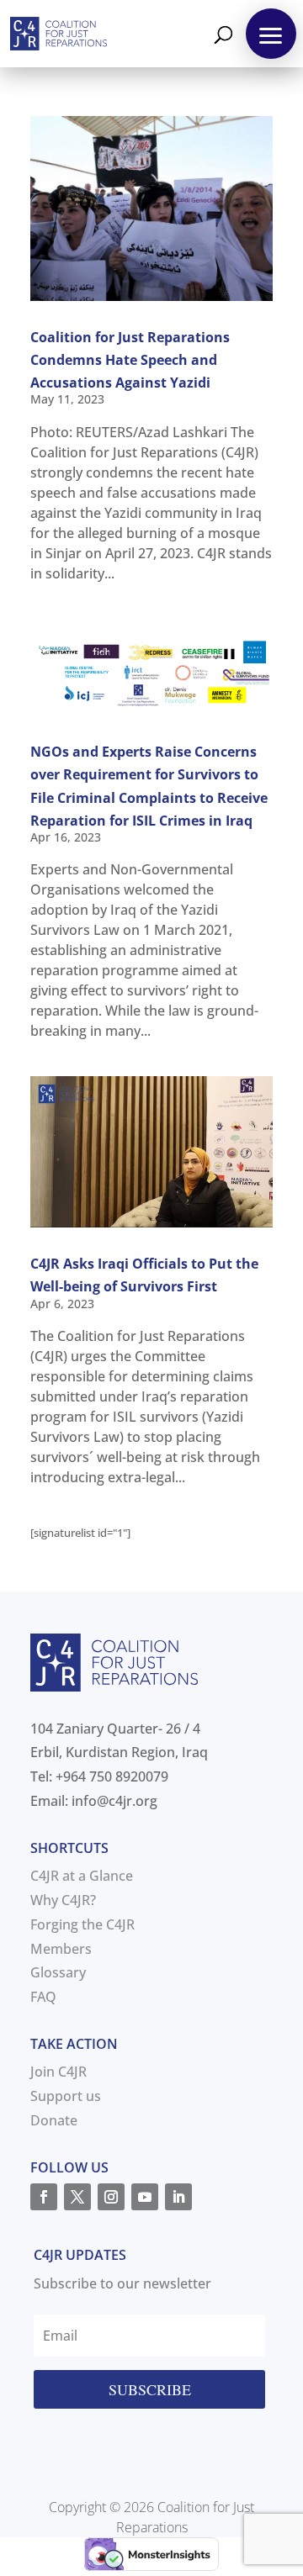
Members (61, 1949)
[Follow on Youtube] (145, 2197)
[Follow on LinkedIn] (178, 2197)
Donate (54, 2120)
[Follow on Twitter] (77, 2197)
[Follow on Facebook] (44, 2197)
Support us (66, 2096)
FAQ (43, 1997)
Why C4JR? (63, 1900)
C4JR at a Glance (82, 1876)
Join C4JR (58, 2072)
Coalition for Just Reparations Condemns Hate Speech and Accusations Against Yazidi (130, 360)
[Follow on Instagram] (111, 2197)
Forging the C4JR (82, 1924)
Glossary (58, 1972)
